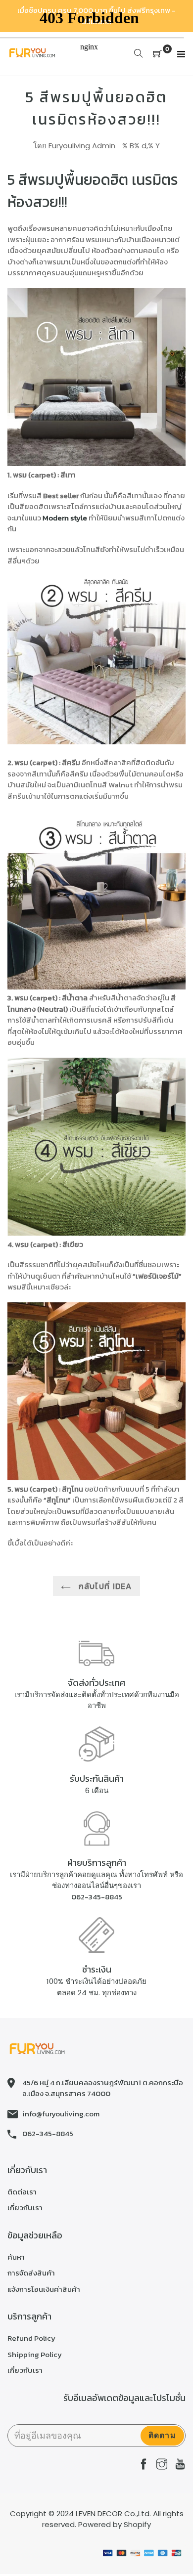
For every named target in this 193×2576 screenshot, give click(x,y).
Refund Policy (31, 2338)
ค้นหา (16, 2257)
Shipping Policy (35, 2354)
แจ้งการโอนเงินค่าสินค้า (44, 2289)
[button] (96, 379)
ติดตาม (162, 2435)
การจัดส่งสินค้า (31, 2273)
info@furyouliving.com (61, 2114)
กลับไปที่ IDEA (104, 1586)
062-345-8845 (97, 1897)
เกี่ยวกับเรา (25, 2208)
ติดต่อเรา (22, 2192)
